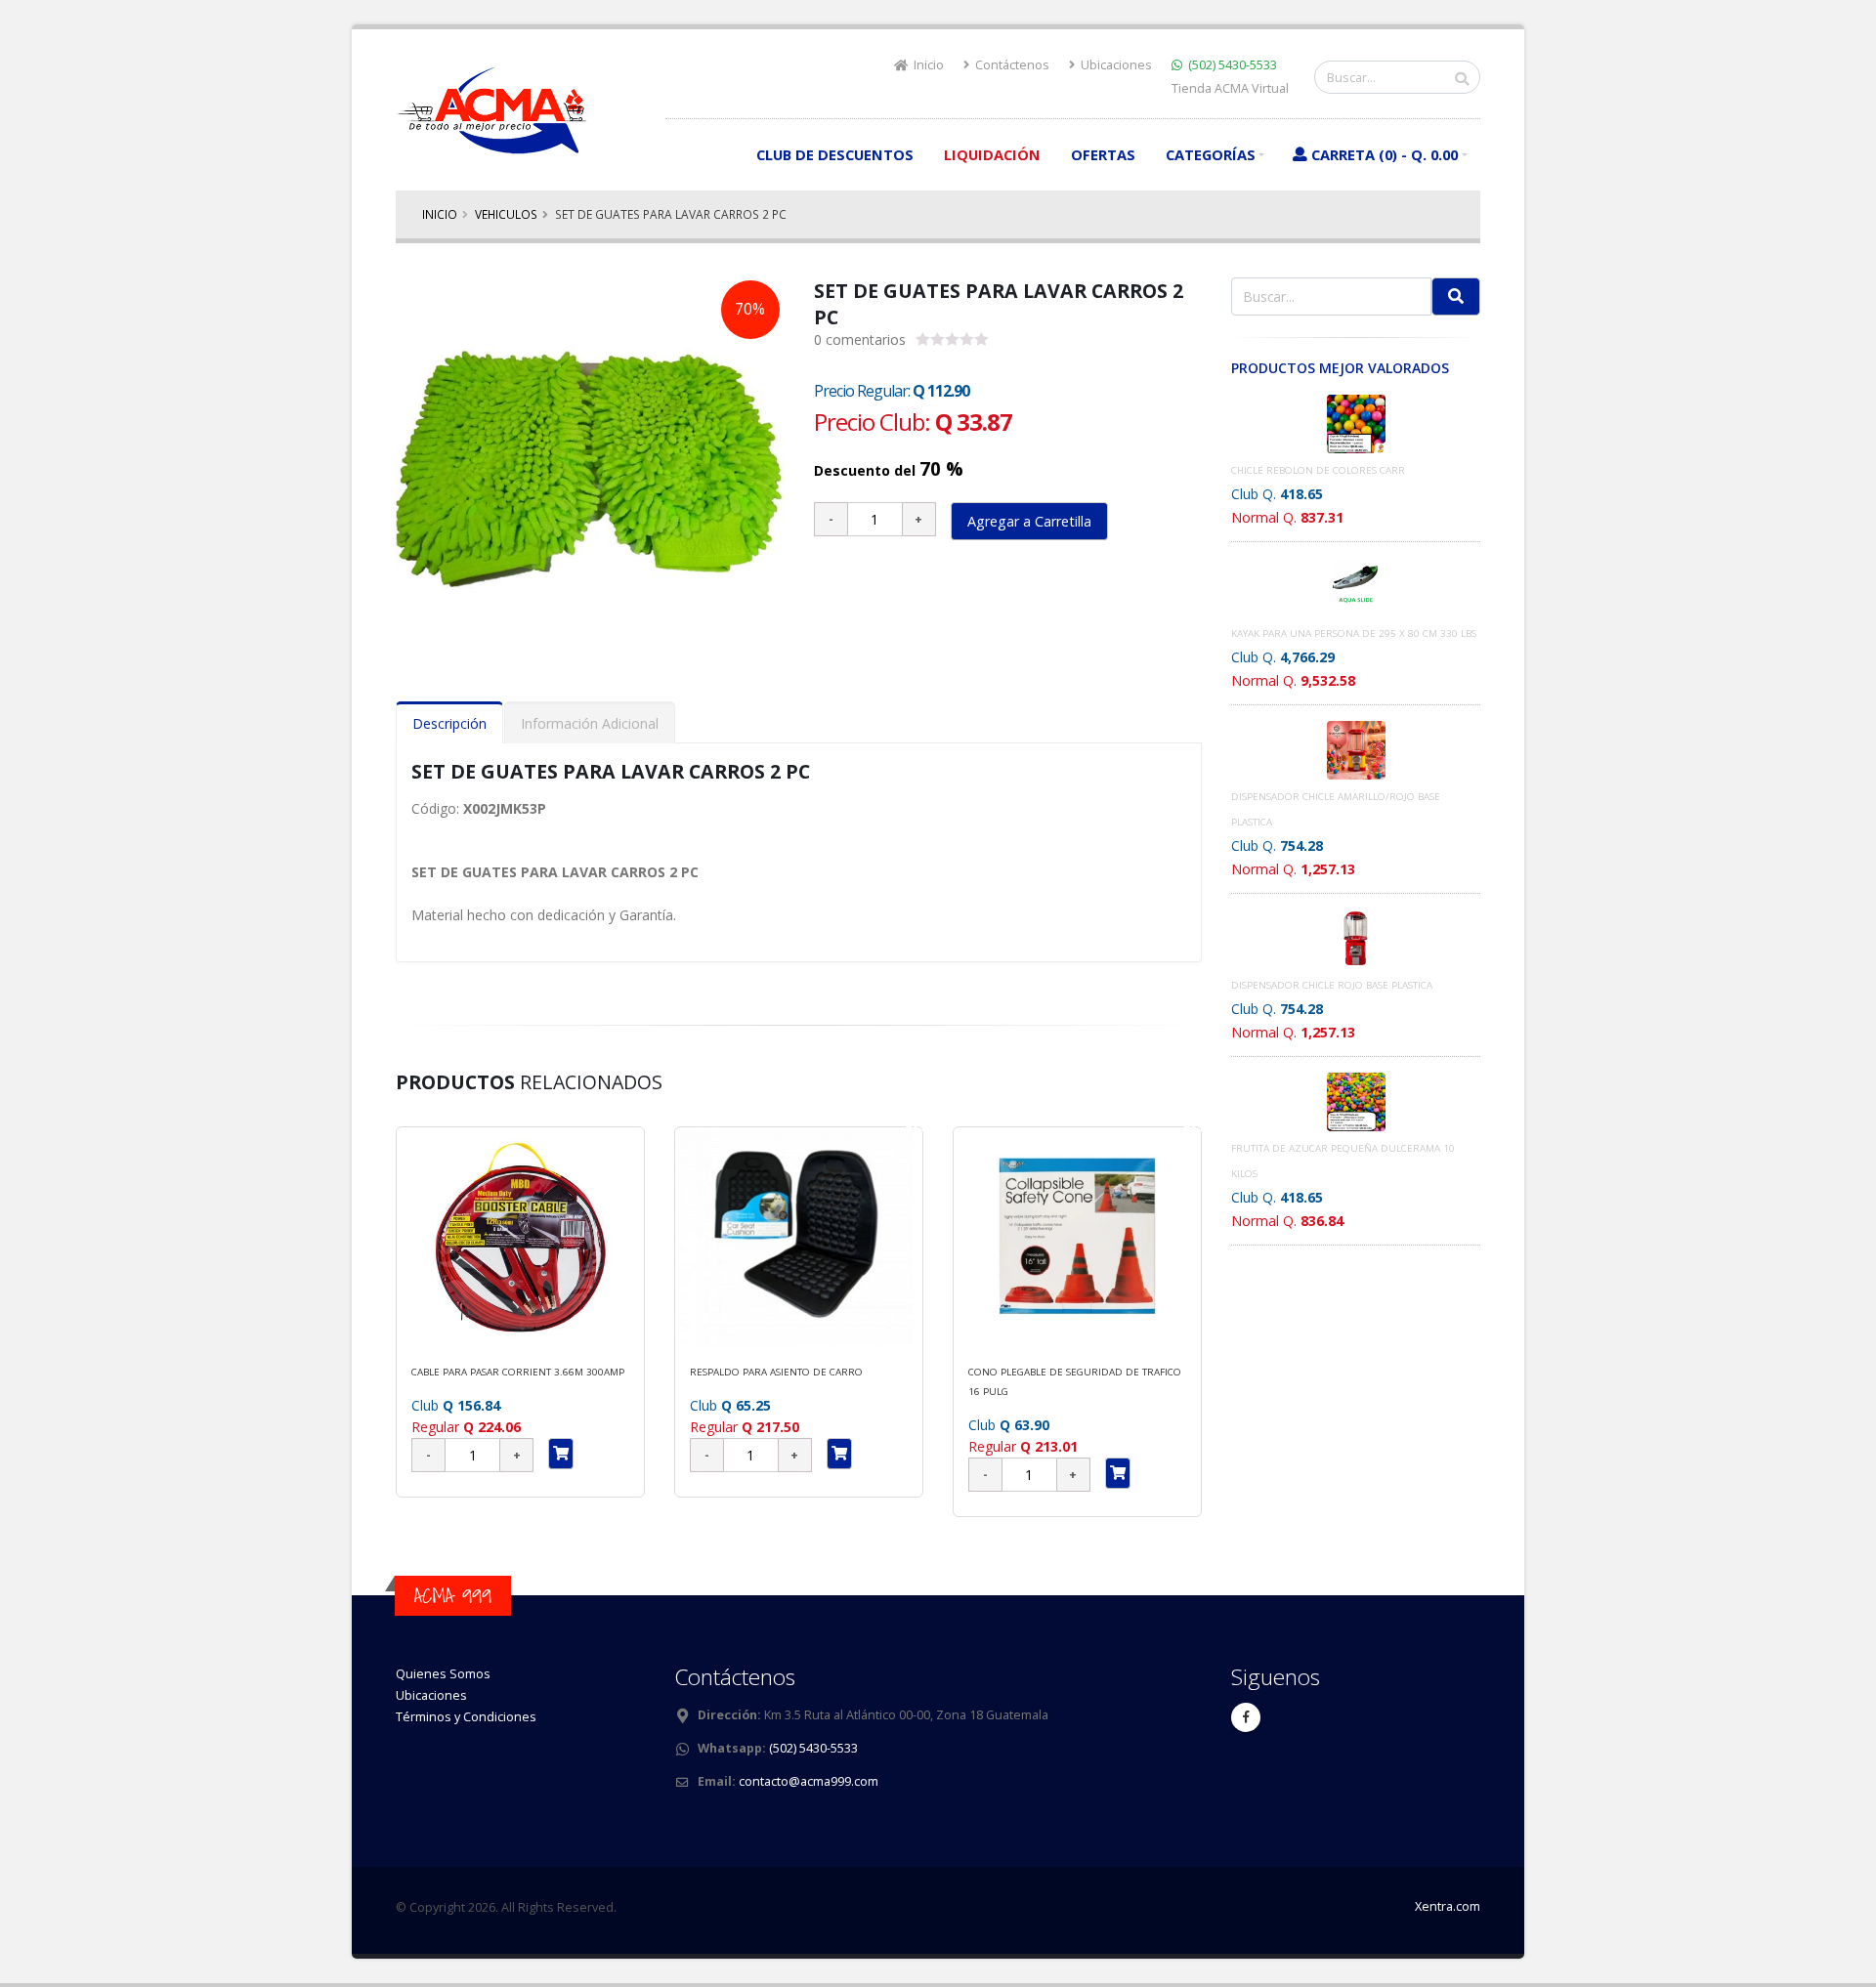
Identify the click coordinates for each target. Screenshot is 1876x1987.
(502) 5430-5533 (1233, 65)
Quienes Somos (443, 1674)
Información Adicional (590, 723)
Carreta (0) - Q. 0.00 (1385, 154)
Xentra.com (1448, 1906)
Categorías (1211, 154)
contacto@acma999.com (809, 1781)
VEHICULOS (506, 214)
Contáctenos (1011, 65)
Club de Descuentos (835, 154)
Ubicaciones (1115, 65)
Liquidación (992, 154)
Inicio (927, 65)
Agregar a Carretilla (1029, 521)
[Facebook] (1246, 1717)
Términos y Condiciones (466, 1717)
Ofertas (1103, 154)
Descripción (449, 723)
